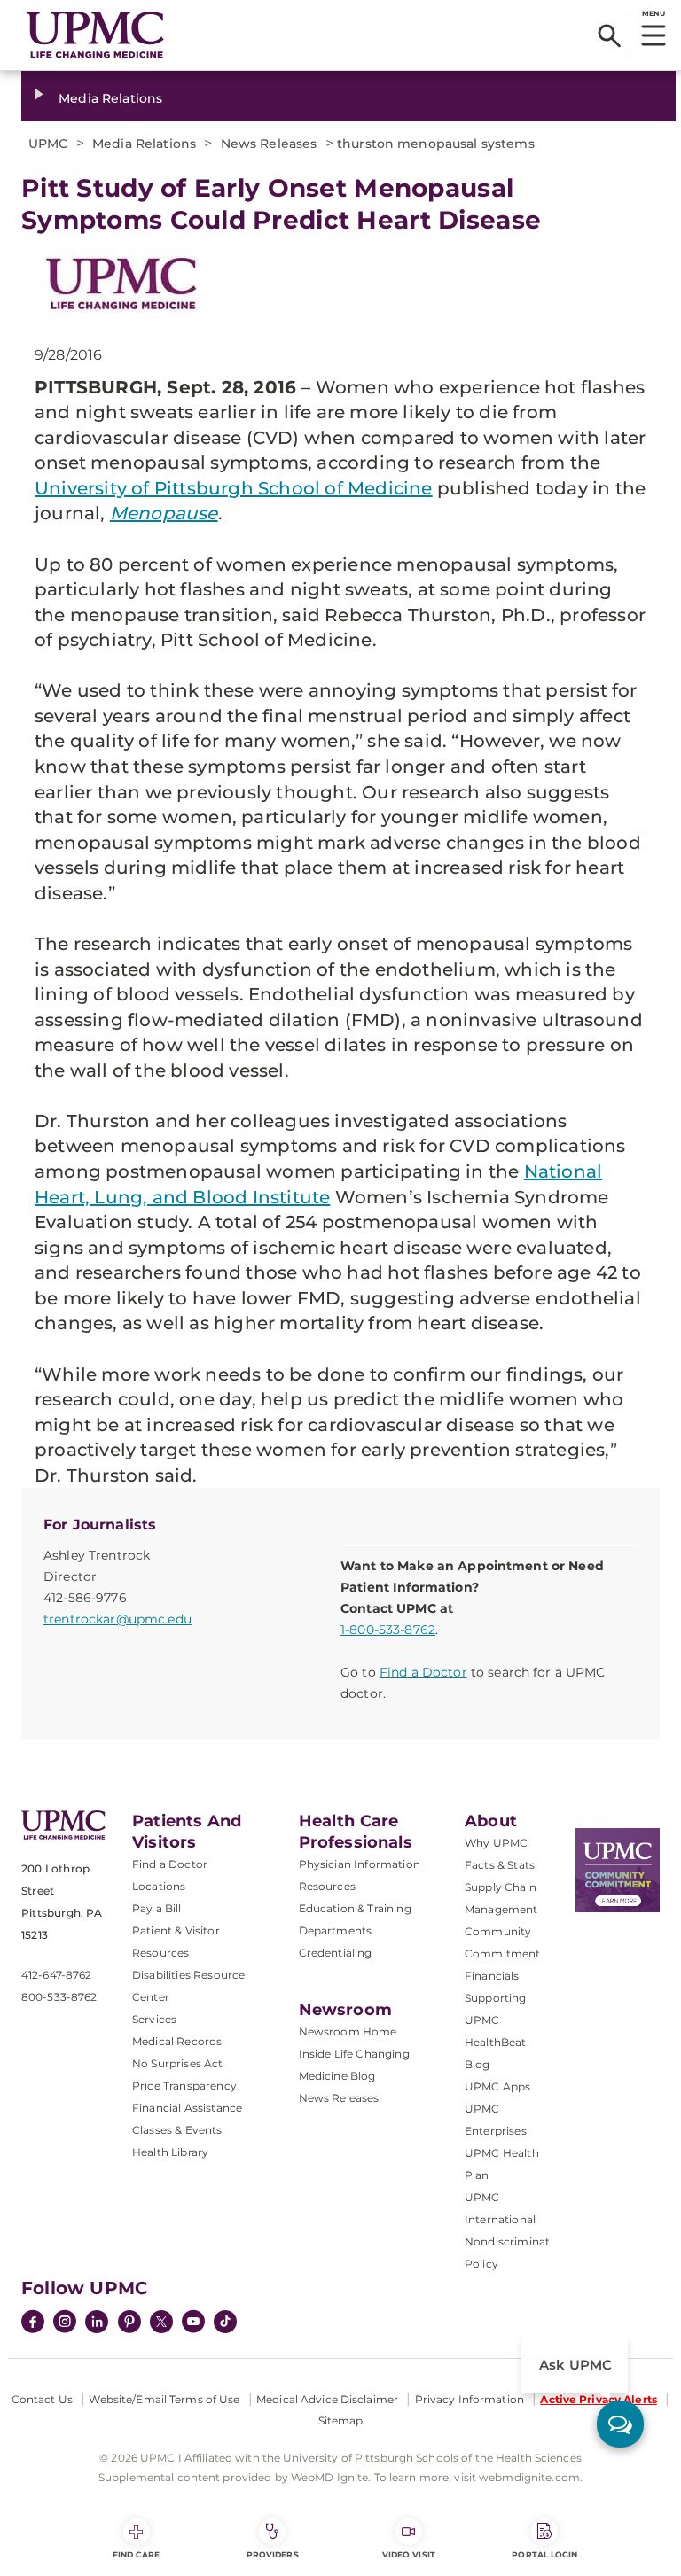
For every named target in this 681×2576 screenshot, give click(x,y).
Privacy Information (470, 2399)
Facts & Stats (500, 1865)
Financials (492, 1976)
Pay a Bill (157, 1908)
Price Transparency (184, 2086)
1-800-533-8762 (388, 1630)
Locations (159, 1886)
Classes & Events (177, 2130)
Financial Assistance (187, 2108)
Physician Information (360, 1864)
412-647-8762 (56, 1975)
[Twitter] (161, 2322)
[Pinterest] (129, 2323)
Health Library (170, 2152)
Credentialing (336, 1953)
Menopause (164, 513)
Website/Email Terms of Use (164, 2399)
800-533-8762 (59, 1997)
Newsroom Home (348, 2031)
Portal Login (544, 2554)
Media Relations (110, 98)
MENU (653, 13)
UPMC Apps (497, 2086)
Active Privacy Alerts (599, 2399)
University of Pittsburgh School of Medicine (234, 488)
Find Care (137, 2554)
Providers (273, 2554)
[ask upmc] (620, 2424)
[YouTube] (193, 2323)
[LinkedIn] (97, 2323)
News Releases (339, 2098)
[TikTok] (225, 2322)
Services (154, 2019)
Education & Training (355, 1908)
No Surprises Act (178, 2063)
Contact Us (42, 2399)
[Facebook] (33, 2323)
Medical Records (177, 2041)
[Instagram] (65, 2323)
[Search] (610, 35)
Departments (336, 1930)
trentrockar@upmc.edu (117, 1619)
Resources (327, 1886)
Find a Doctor (423, 1672)
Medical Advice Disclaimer (327, 2399)
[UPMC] (95, 35)
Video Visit (409, 2554)
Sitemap (341, 2420)
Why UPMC (496, 1843)
